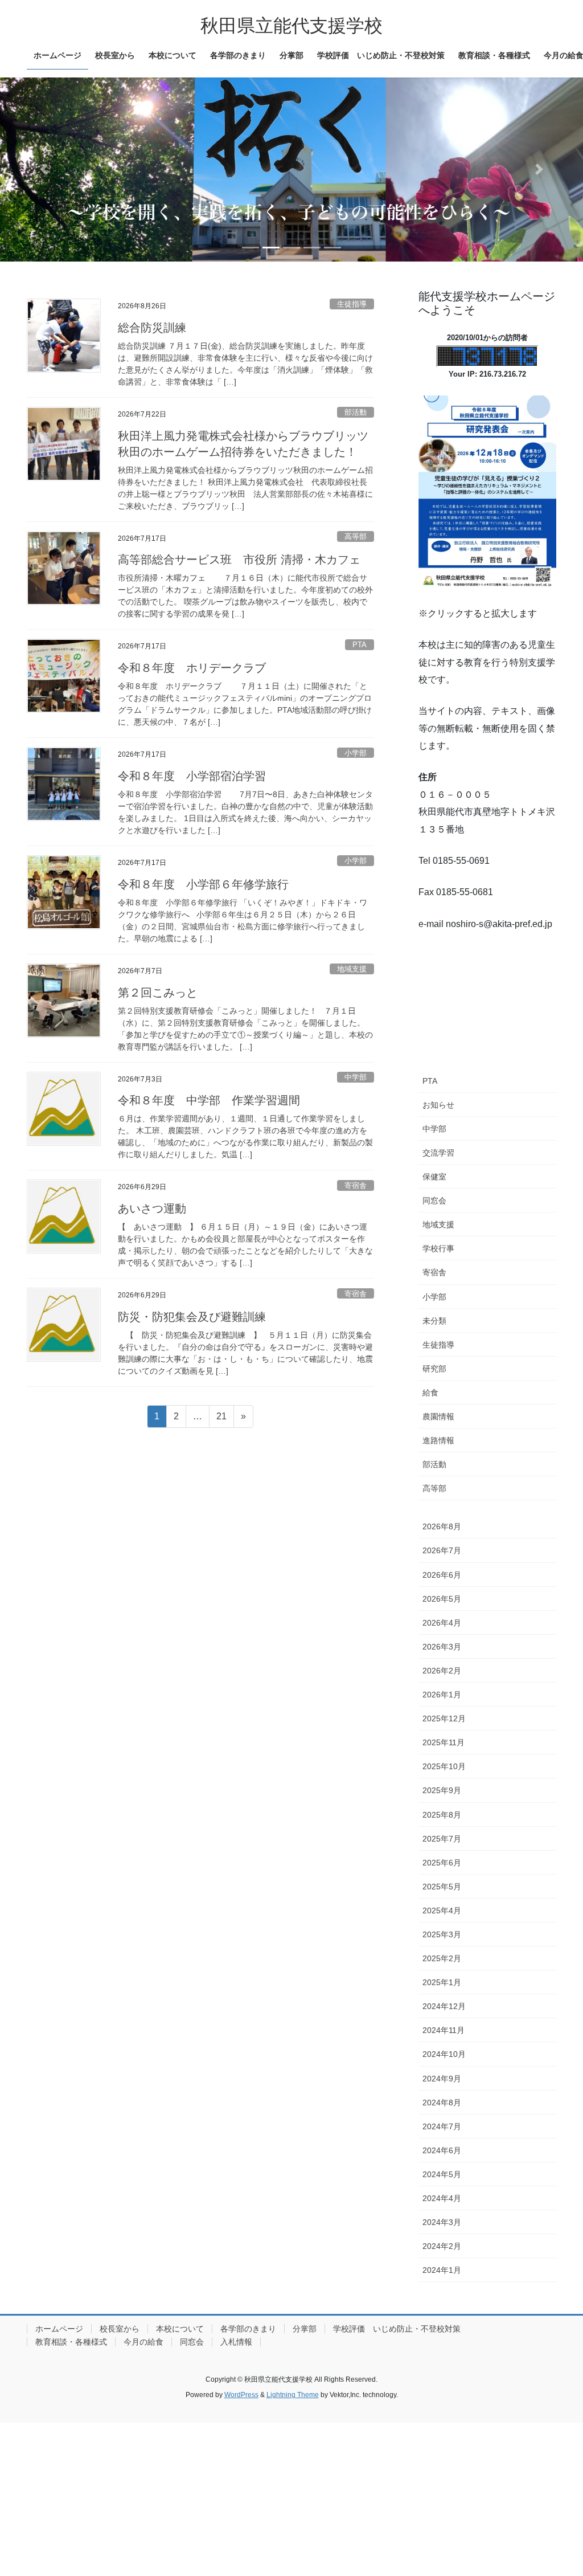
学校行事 (438, 1248)
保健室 (434, 1177)
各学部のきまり (248, 2329)
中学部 (356, 1077)
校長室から (120, 2329)
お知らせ (438, 1105)
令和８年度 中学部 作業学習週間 (209, 1100)
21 (221, 1419)
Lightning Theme (293, 2395)
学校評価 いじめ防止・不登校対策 (397, 2329)
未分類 (434, 1321)
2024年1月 (442, 2270)
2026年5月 (442, 1599)
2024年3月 (442, 2222)
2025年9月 (442, 1790)
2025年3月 (442, 1934)
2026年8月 (442, 1526)
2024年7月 (442, 2126)
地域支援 (352, 969)
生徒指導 (352, 304)
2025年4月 (442, 1910)
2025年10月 (444, 1766)
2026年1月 (442, 1695)
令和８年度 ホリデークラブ (192, 668)
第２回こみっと (158, 993)
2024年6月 (442, 2150)
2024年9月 (442, 2079)
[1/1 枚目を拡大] (541, 410)
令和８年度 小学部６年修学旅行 (203, 884)
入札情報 (236, 2342)
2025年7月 (442, 1839)
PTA (360, 645)
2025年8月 (442, 1815)
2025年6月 (442, 1863)
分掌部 (305, 2329)
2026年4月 (442, 1623)
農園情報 (438, 1416)
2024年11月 (444, 2030)
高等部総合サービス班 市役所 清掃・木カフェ (239, 560)
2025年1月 (442, 1982)
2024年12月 (444, 2006)
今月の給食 (143, 2342)
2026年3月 (442, 1647)
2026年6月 (442, 1575)
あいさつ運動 (152, 1209)
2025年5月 (442, 1887)
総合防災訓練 (152, 328)
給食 (430, 1393)
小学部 (356, 753)
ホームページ (59, 2329)
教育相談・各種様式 (71, 2342)
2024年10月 (444, 2054)
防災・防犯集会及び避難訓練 (192, 1317)
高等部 (356, 536)
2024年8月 (442, 2103)
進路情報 (438, 1440)
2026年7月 (442, 1550)
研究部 (434, 1369)
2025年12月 (444, 1718)
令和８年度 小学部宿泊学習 (192, 776)
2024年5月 (442, 2174)
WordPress (241, 2395)
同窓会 (434, 1201)
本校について (180, 2329)
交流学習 (438, 1153)
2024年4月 (442, 2198)
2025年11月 (444, 1742)
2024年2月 (442, 2246)
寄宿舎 (356, 1185)
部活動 (356, 412)
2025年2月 (442, 1958)
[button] (44, 170)
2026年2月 (442, 1671)
